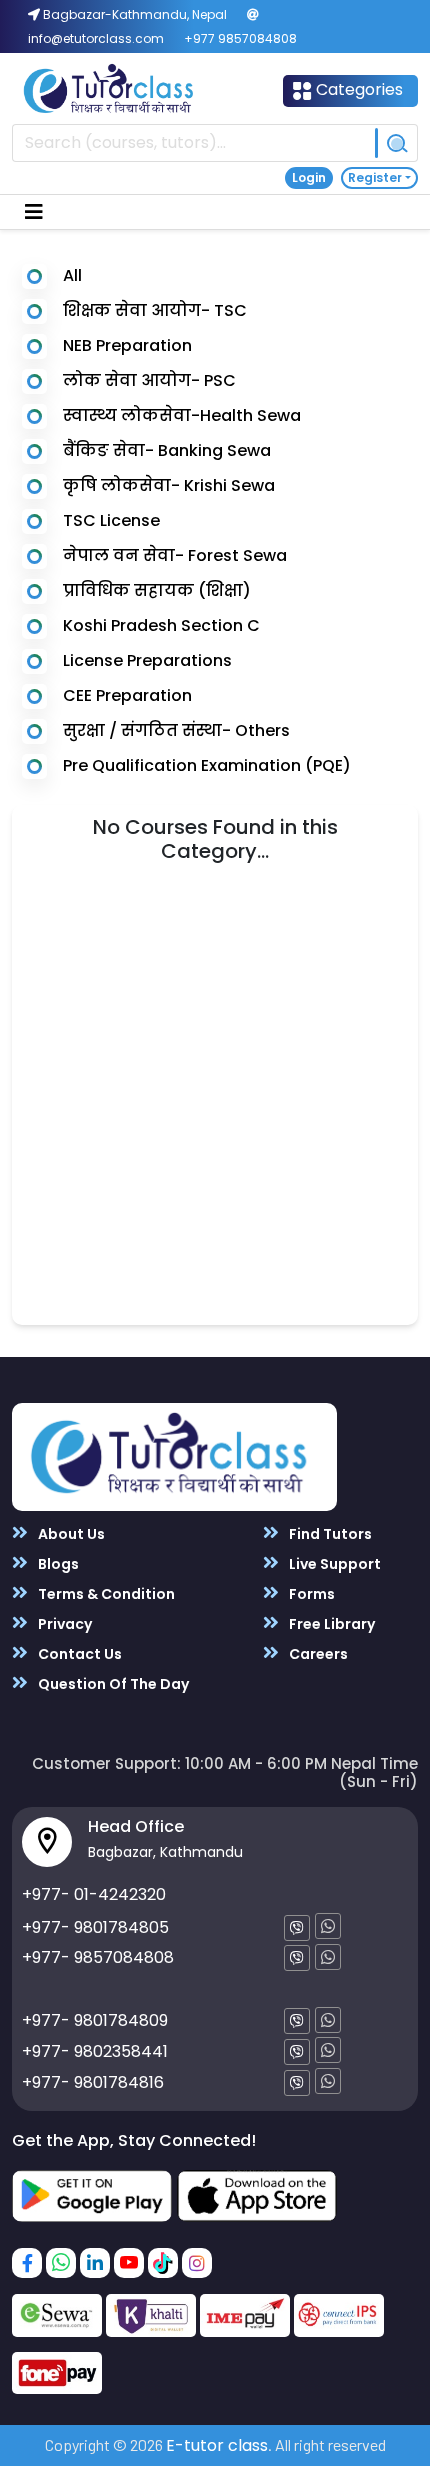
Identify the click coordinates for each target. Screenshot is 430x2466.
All (72, 275)
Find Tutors (329, 1534)
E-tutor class (217, 2445)
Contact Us (78, 1654)
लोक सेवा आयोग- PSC (149, 380)
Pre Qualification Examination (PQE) (207, 765)
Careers (317, 1654)
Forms (310, 1594)
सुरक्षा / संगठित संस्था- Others (176, 730)
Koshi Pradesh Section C (161, 625)
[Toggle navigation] (34, 212)
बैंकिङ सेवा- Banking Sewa (167, 450)
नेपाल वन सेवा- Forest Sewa (175, 555)
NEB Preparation (127, 345)
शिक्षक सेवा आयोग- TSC (155, 310)
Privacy (63, 1624)
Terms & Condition (105, 1594)
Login (309, 177)
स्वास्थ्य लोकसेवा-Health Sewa (182, 415)
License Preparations (147, 660)
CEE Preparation (127, 695)
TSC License (111, 520)
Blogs (57, 1564)
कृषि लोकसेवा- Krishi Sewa (169, 485)
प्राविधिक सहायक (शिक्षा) (157, 590)
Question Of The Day (112, 1684)
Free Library (330, 1624)
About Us (70, 1534)
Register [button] (375, 177)
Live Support (333, 1564)
